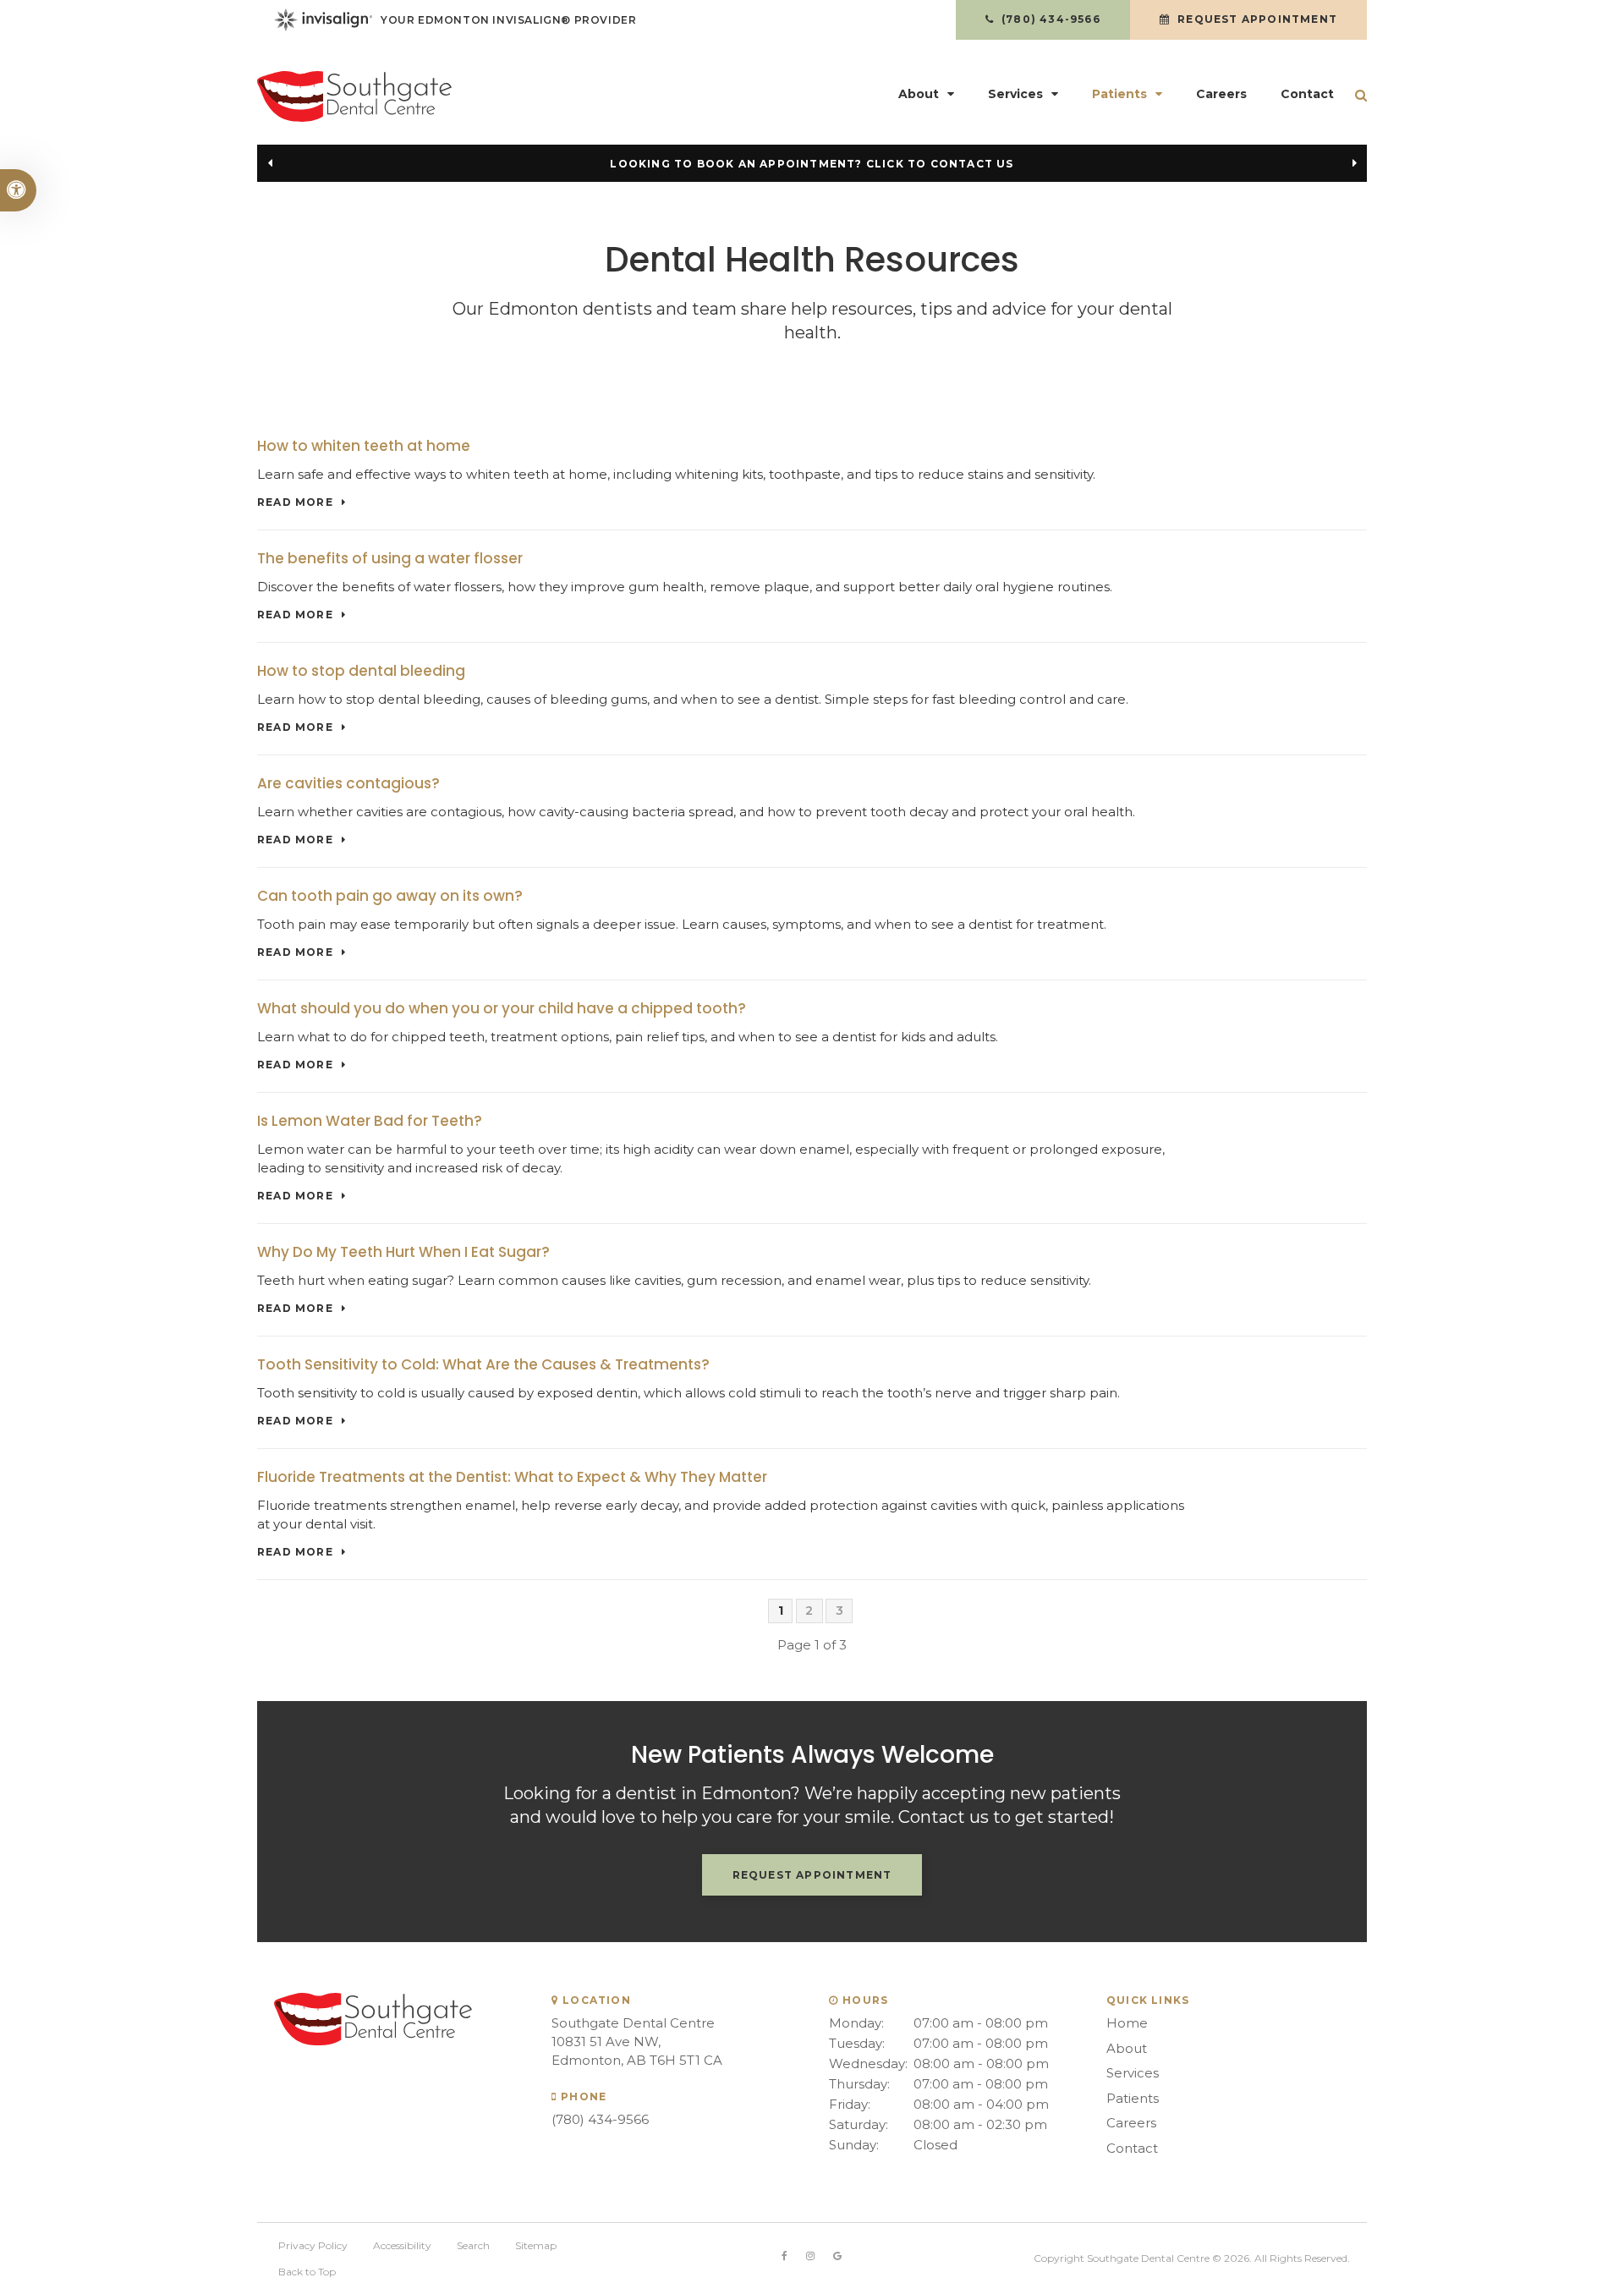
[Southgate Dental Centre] (431, 96)
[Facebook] (785, 2256)
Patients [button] (1119, 94)
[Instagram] (810, 2256)
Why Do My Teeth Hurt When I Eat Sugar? (403, 1252)
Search (473, 2245)
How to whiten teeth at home (364, 446)
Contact (1307, 94)
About (1127, 2048)
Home (1127, 2023)
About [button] (919, 94)
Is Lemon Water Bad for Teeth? (370, 1121)
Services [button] (1015, 94)
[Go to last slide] (270, 163)
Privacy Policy (313, 2245)
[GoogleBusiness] (837, 2256)
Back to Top (307, 2272)
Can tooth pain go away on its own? (390, 896)
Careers (1221, 94)
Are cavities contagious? (348, 783)
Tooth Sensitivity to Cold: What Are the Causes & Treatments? (483, 1364)
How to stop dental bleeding (361, 671)
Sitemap (536, 2245)
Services (1133, 2073)
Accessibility (402, 2245)
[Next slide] (1354, 163)
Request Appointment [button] (1256, 19)
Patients (1133, 2098)
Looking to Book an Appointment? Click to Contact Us (812, 164)
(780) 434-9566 (600, 2119)
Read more (295, 502)
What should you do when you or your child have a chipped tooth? (502, 1008)
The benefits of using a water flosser (390, 558)
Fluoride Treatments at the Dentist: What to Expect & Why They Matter (512, 1477)
